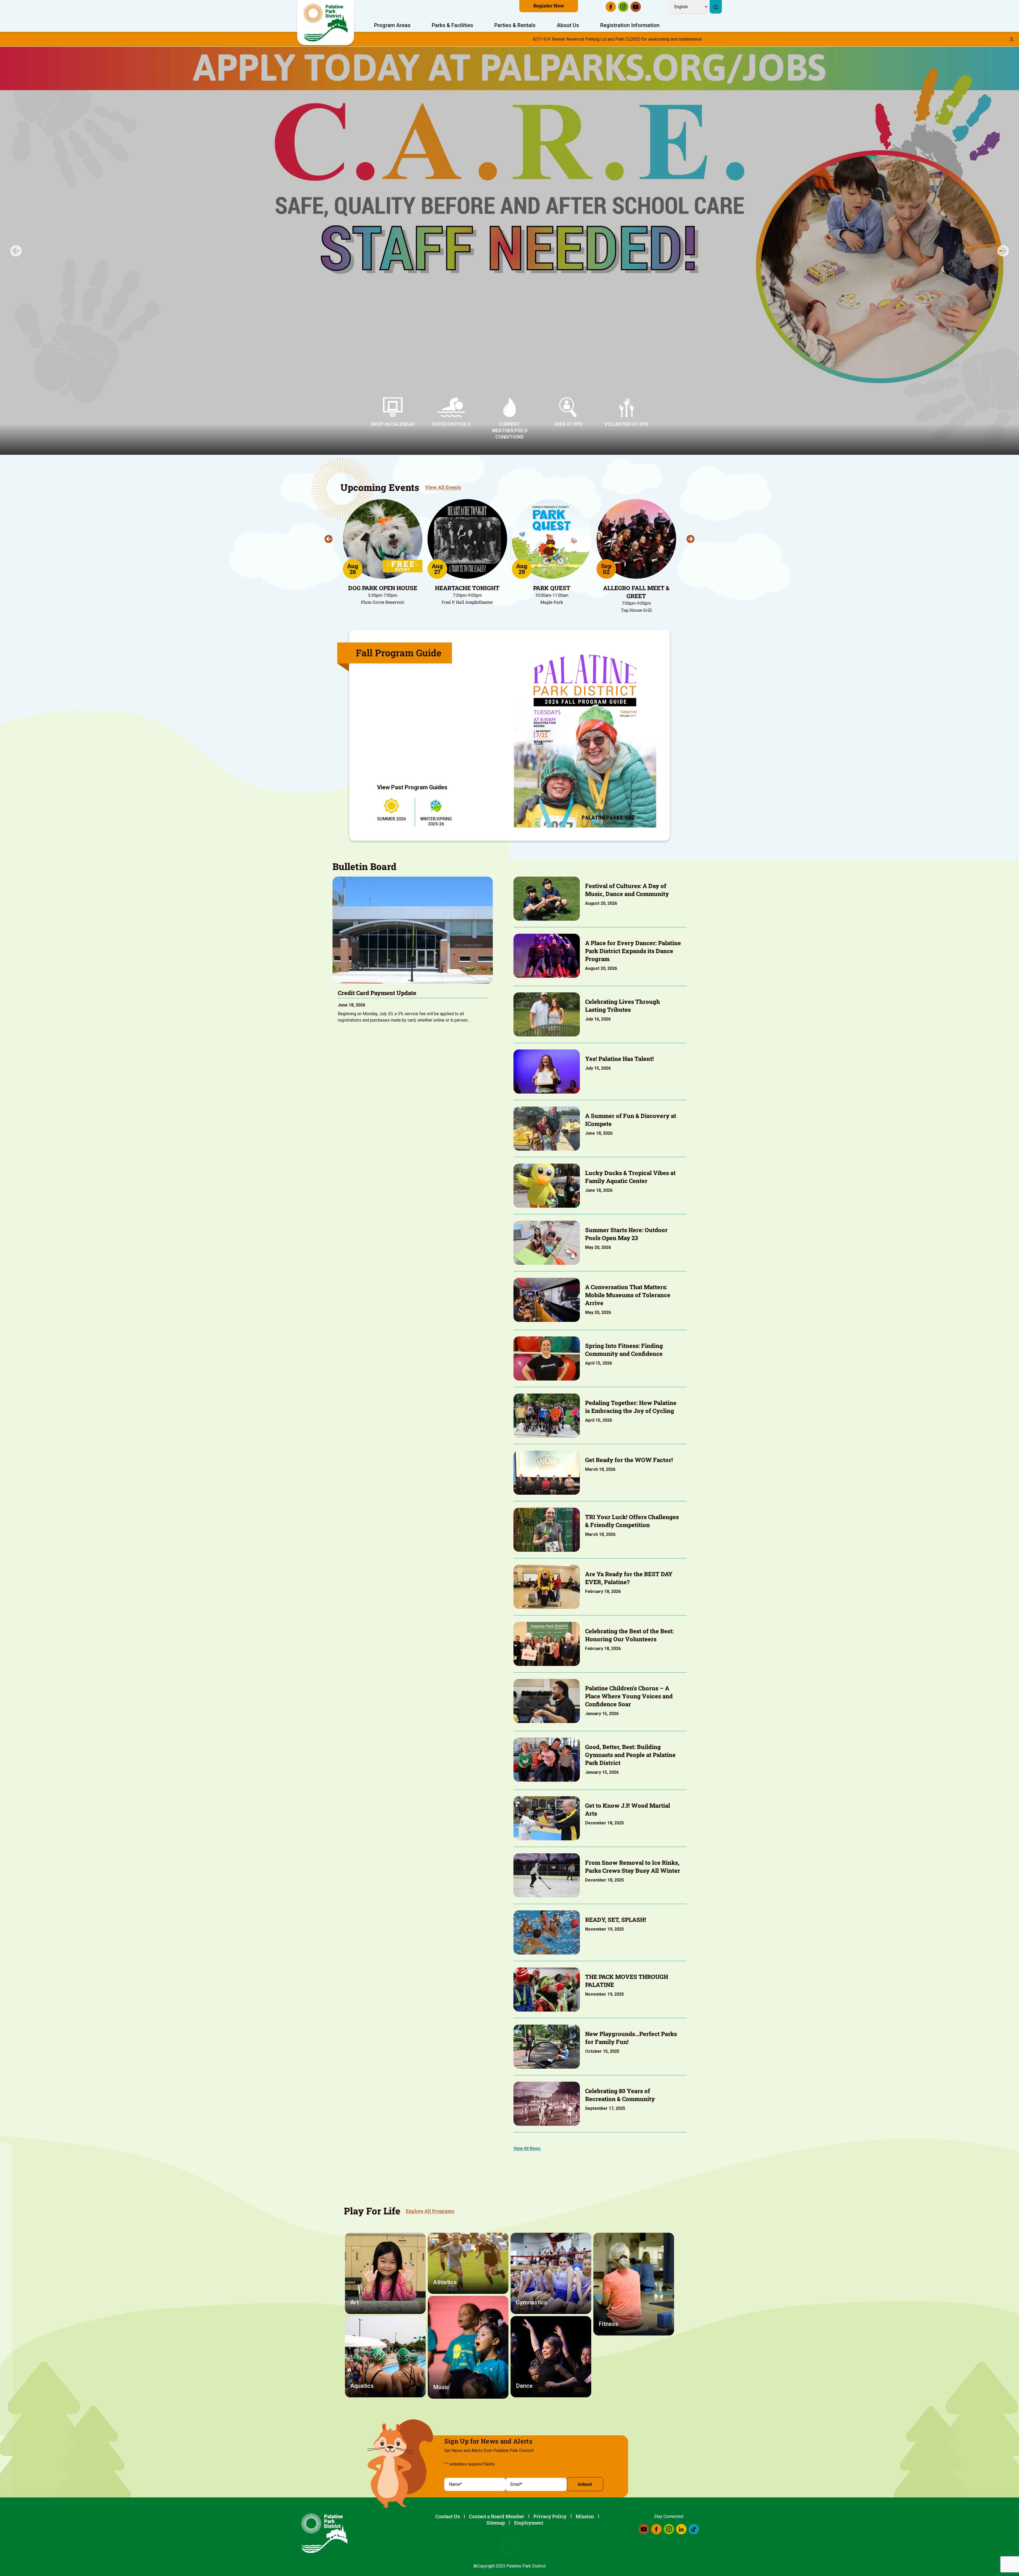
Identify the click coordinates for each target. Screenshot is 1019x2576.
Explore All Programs (430, 2211)
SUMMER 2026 (391, 819)
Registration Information (630, 25)
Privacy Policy (550, 2516)
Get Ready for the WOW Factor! (629, 1460)
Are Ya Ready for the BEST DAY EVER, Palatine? (629, 1578)
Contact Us (448, 2516)
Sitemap (496, 2523)
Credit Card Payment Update (377, 993)
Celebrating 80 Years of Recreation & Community (620, 2095)
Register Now (549, 6)
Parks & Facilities (452, 25)
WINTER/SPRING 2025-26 (436, 821)
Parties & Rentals (515, 25)
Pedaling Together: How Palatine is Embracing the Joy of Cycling (631, 1407)
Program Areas (392, 25)
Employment (529, 2523)
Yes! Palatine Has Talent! (619, 1059)
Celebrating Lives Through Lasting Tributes (623, 1006)
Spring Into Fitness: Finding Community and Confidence (624, 1350)
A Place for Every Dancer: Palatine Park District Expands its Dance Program (633, 951)
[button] (16, 251)
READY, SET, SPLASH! (616, 1920)
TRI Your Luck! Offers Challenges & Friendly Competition (632, 1521)
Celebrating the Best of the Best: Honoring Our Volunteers (629, 1635)
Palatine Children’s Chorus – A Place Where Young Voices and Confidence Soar (629, 1696)
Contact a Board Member (497, 2516)
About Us (568, 25)
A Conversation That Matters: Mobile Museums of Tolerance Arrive (628, 1295)
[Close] (1012, 39)
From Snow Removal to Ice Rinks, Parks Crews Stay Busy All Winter (633, 1866)
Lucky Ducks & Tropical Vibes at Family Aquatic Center (630, 1177)
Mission (585, 2516)
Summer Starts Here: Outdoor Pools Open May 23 (626, 1234)
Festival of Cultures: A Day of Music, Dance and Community (627, 890)
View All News (527, 2148)
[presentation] (329, 539)
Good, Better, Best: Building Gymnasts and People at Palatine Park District (630, 1755)
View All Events (443, 487)
